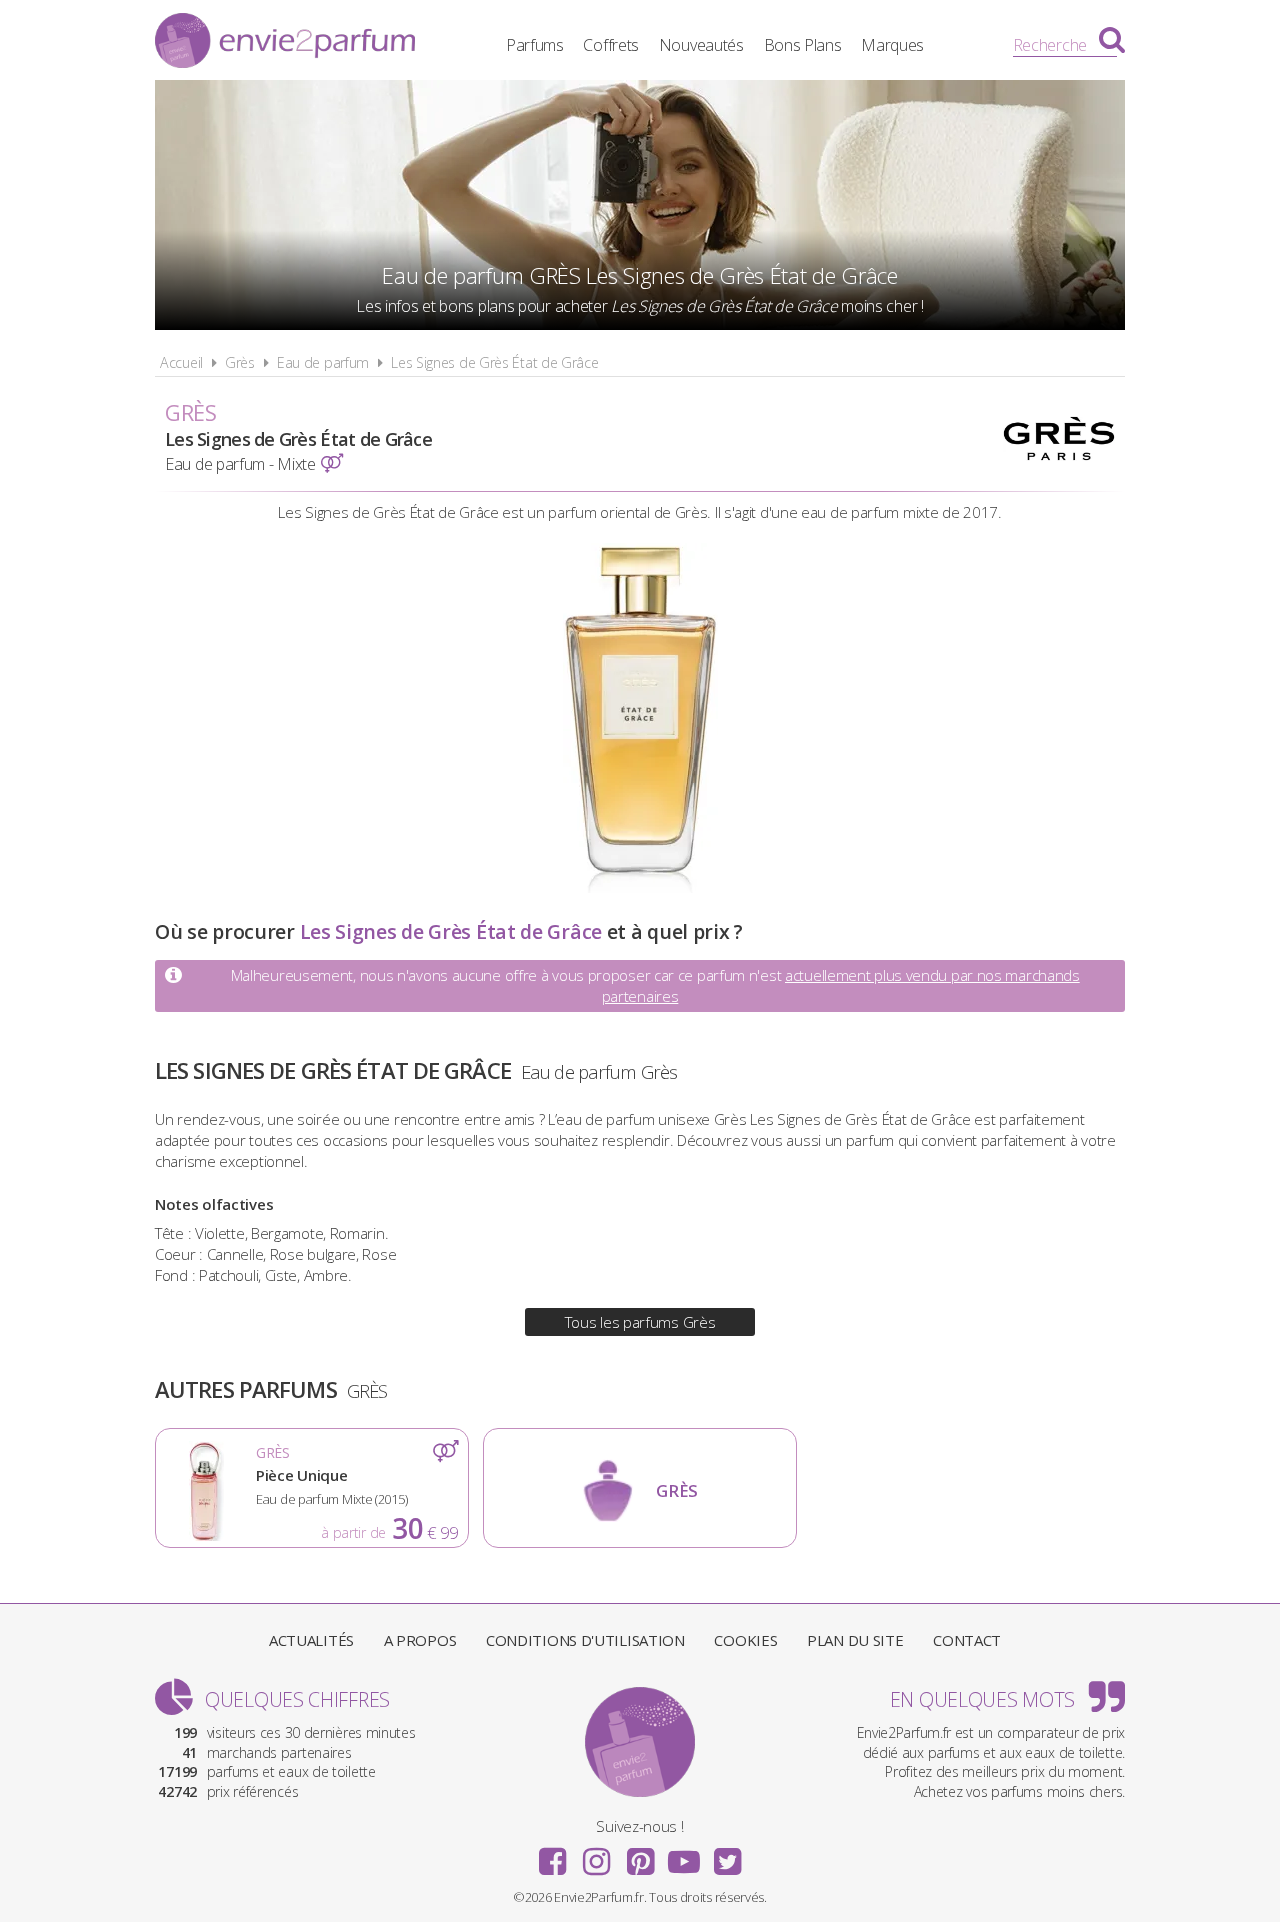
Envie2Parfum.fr (285, 43)
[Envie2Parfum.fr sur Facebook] (553, 1855)
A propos (420, 1640)
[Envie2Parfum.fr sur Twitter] (727, 1855)
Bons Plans (803, 45)
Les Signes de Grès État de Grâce (494, 362)
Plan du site (855, 1640)
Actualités (311, 1640)
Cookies (745, 1640)
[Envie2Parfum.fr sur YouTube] (684, 1855)
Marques (892, 45)
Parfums (535, 45)
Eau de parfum (323, 362)
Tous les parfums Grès (640, 1322)
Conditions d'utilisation (585, 1640)
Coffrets (611, 45)
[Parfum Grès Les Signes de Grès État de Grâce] (640, 887)
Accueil (181, 362)
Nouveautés (701, 45)
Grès (240, 362)
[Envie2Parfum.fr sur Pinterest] (640, 1855)
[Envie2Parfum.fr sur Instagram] (596, 1855)
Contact (967, 1640)
